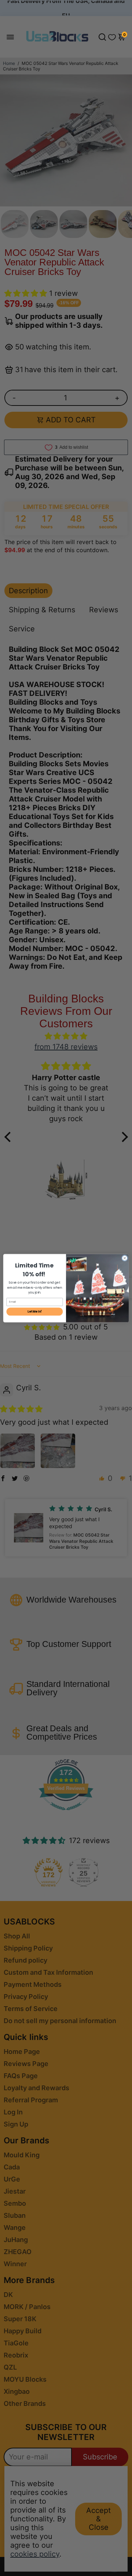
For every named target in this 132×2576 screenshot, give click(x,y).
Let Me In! (35, 1311)
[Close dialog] (124, 1258)
